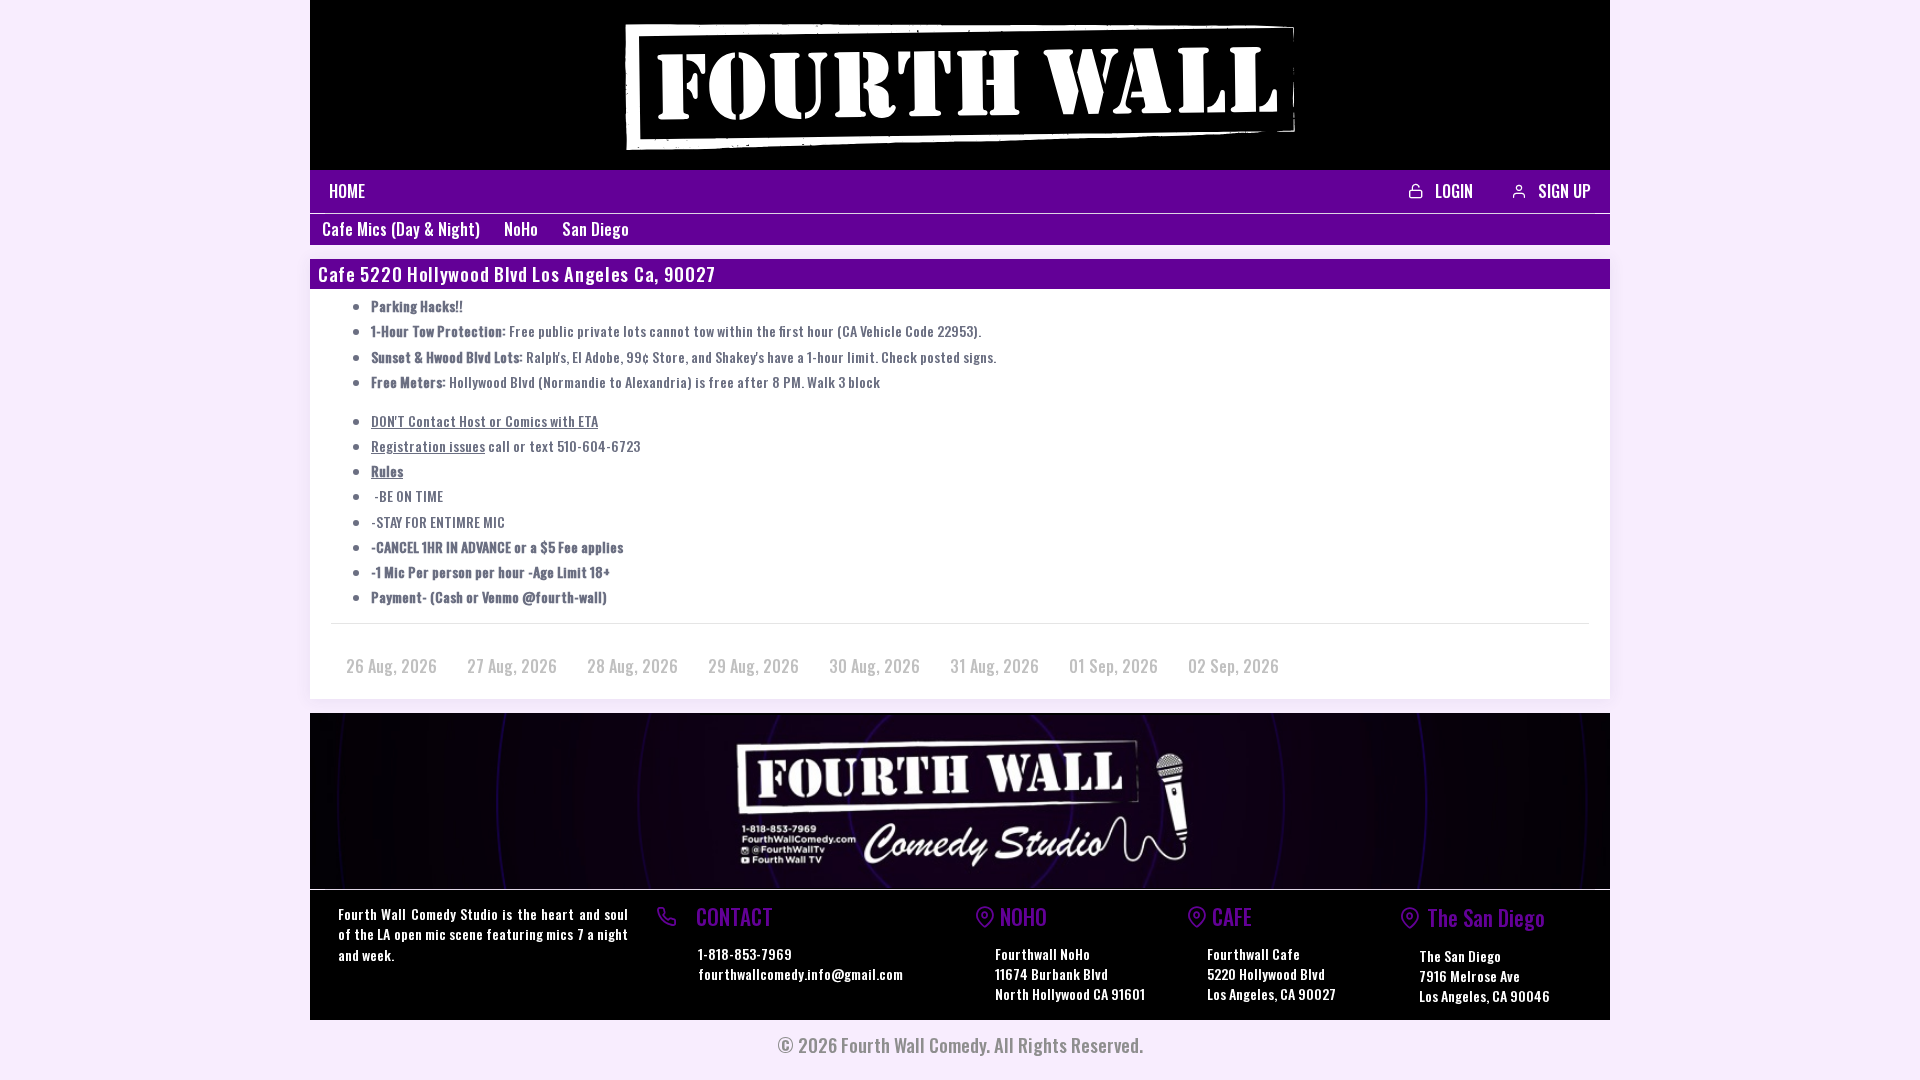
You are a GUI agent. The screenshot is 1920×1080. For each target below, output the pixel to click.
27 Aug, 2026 (512, 666)
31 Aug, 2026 (994, 666)
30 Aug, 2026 (874, 666)
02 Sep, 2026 (1233, 666)
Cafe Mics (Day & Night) (401, 229)
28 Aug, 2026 (632, 666)
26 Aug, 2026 (391, 666)
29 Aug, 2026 (753, 666)
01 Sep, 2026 (1113, 666)
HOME (347, 191)
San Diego (595, 229)
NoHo (521, 229)
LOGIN (1452, 191)
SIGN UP (1562, 191)
